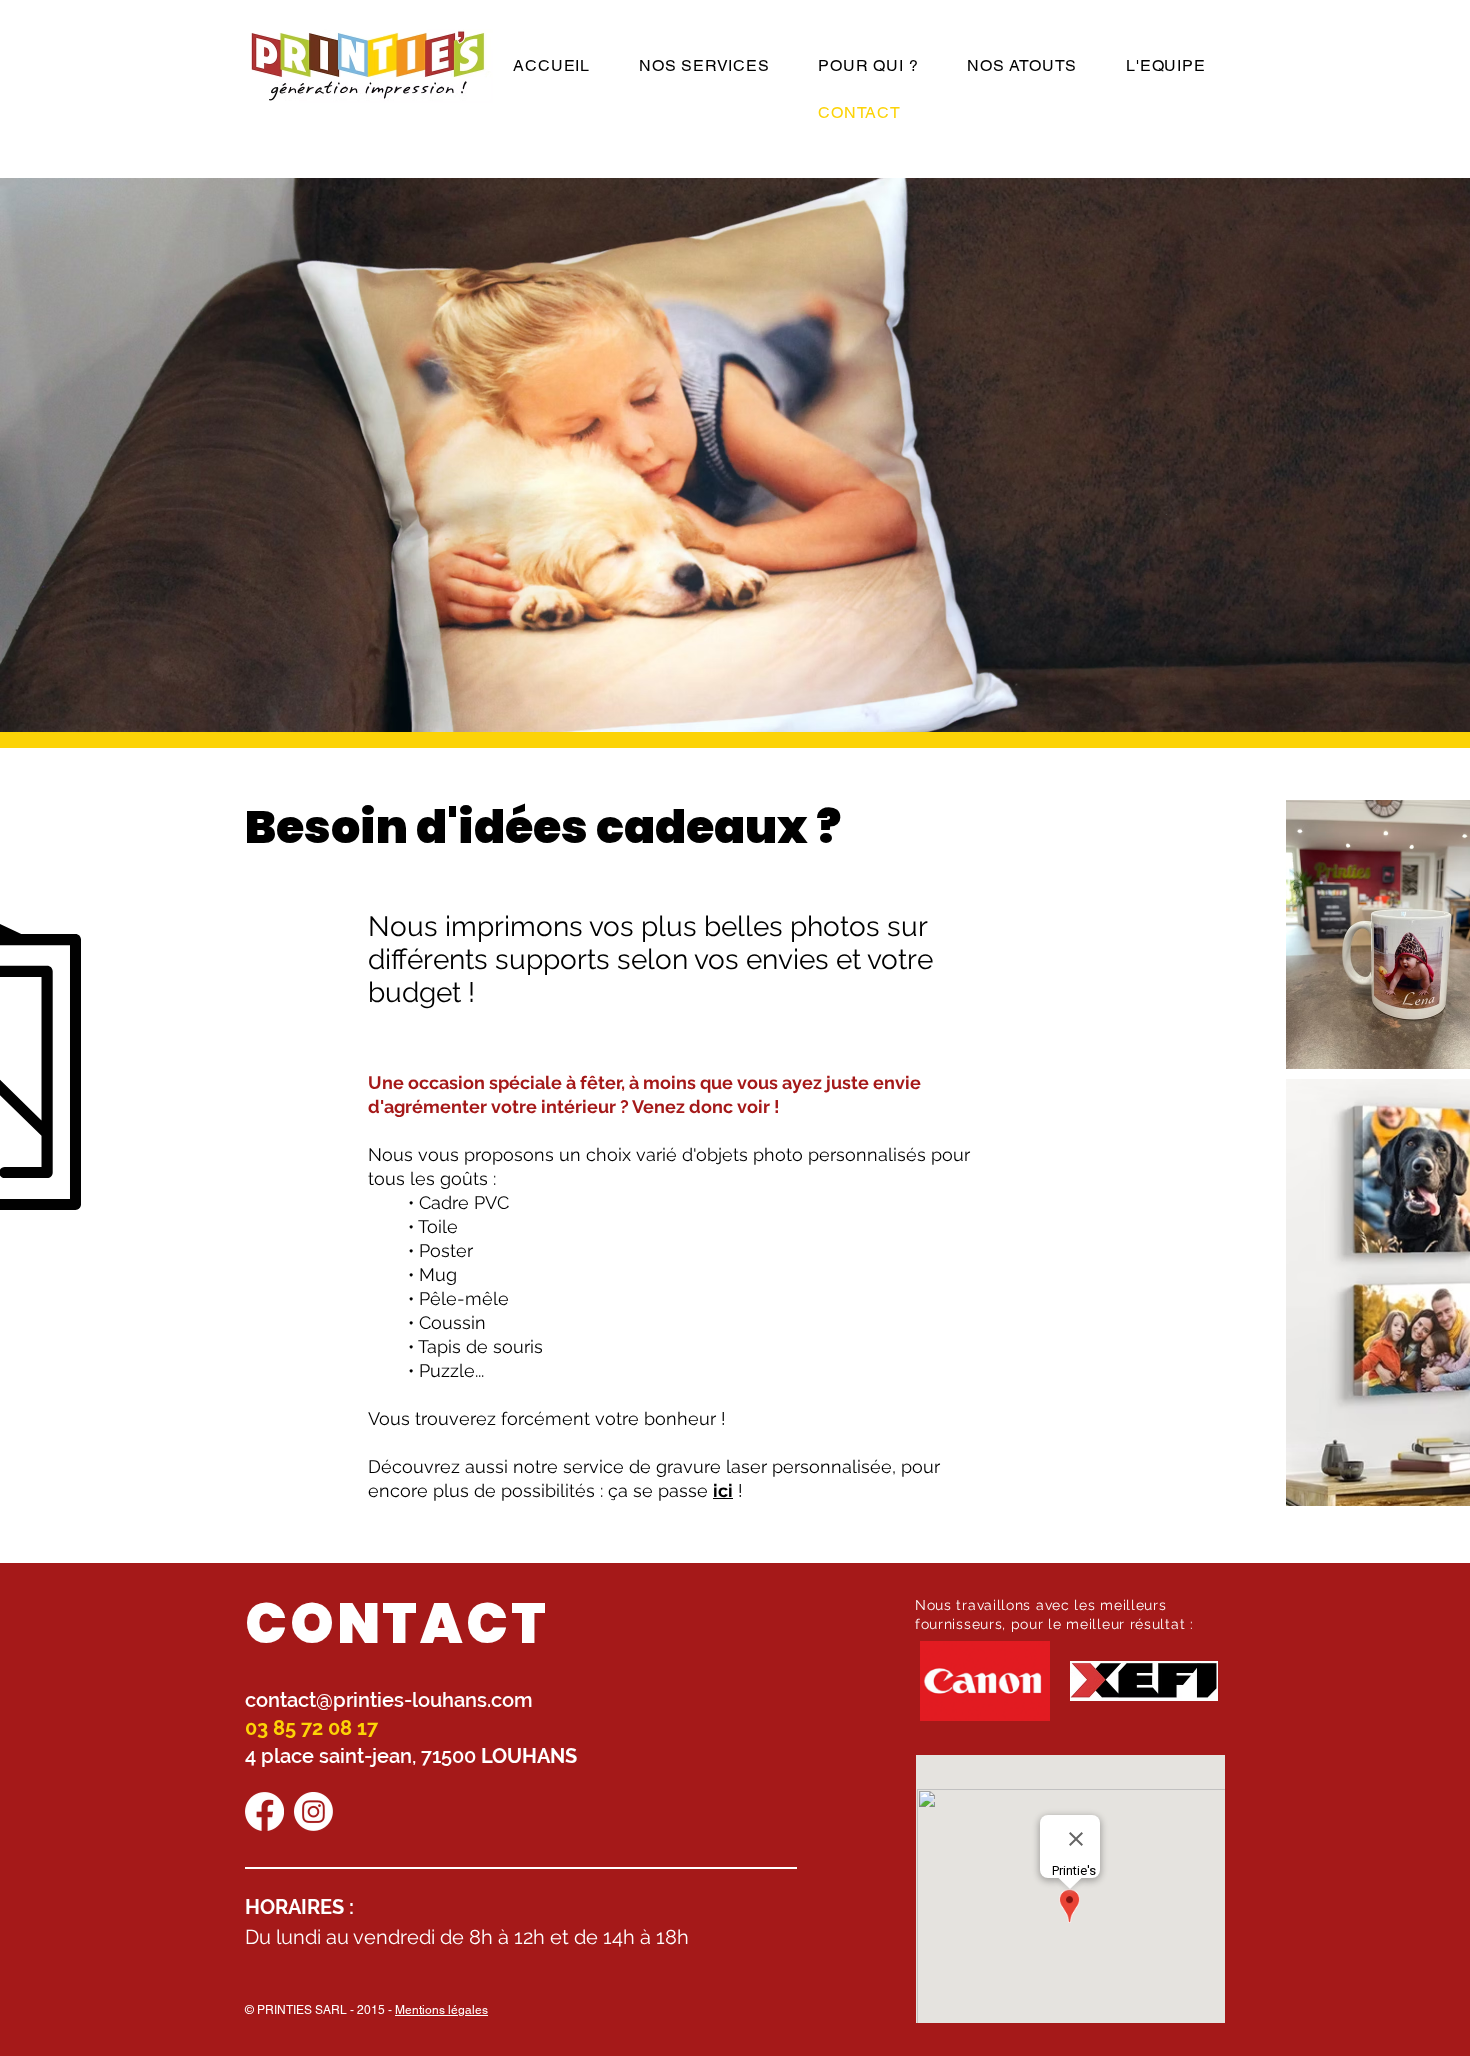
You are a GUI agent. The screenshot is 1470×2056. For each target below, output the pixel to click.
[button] (703, 65)
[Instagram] (313, 1811)
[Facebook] (264, 1811)
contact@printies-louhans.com (389, 1700)
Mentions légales (441, 2010)
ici (723, 1490)
